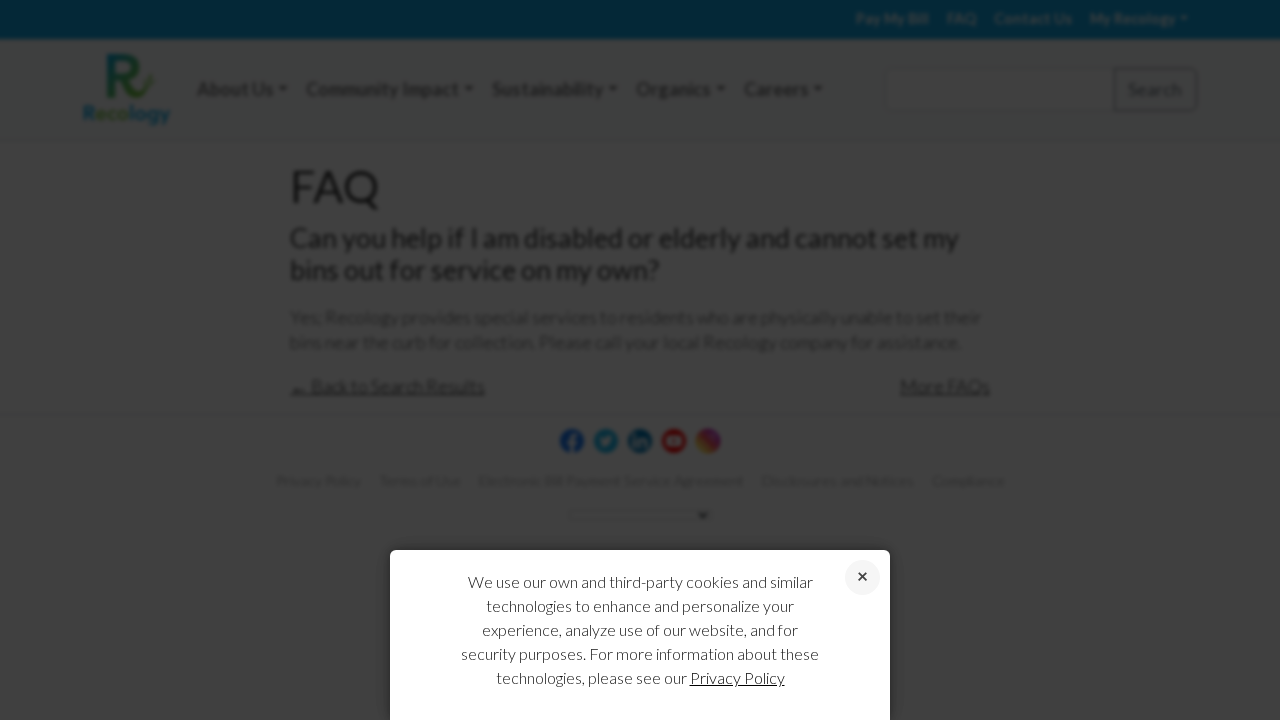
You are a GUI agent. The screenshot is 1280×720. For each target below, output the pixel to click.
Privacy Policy (737, 677)
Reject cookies (862, 577)
